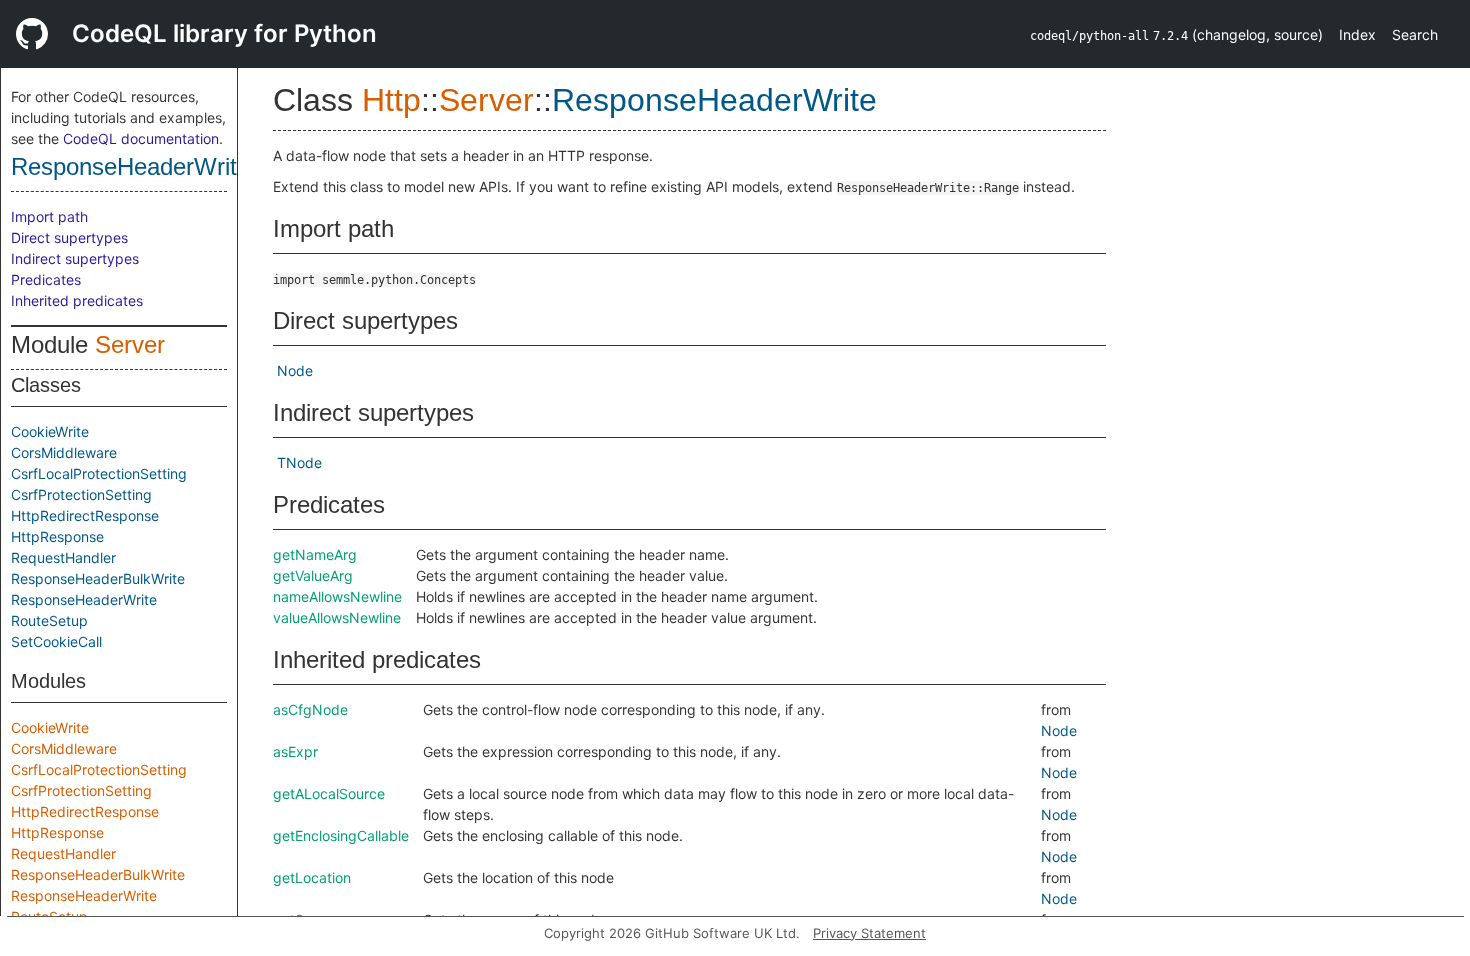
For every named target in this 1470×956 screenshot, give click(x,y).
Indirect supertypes (75, 258)
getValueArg (313, 575)
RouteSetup (49, 620)
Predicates (46, 279)
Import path (49, 216)
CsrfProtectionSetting (81, 494)
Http (391, 100)
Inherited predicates (77, 300)
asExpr (295, 751)
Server (130, 344)
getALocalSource (329, 793)
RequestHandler (63, 557)
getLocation (312, 877)
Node (295, 370)
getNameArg (315, 554)
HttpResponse (57, 536)
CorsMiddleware (64, 452)
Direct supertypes (69, 237)
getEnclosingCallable (341, 835)
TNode (299, 462)
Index (1357, 34)
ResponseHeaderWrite (130, 166)
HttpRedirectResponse (85, 515)
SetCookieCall (56, 641)
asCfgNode (310, 709)
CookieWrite (50, 431)
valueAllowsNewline (337, 617)
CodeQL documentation (141, 138)
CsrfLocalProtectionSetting (99, 473)
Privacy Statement (869, 933)
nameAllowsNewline (337, 596)
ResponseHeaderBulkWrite (98, 578)
